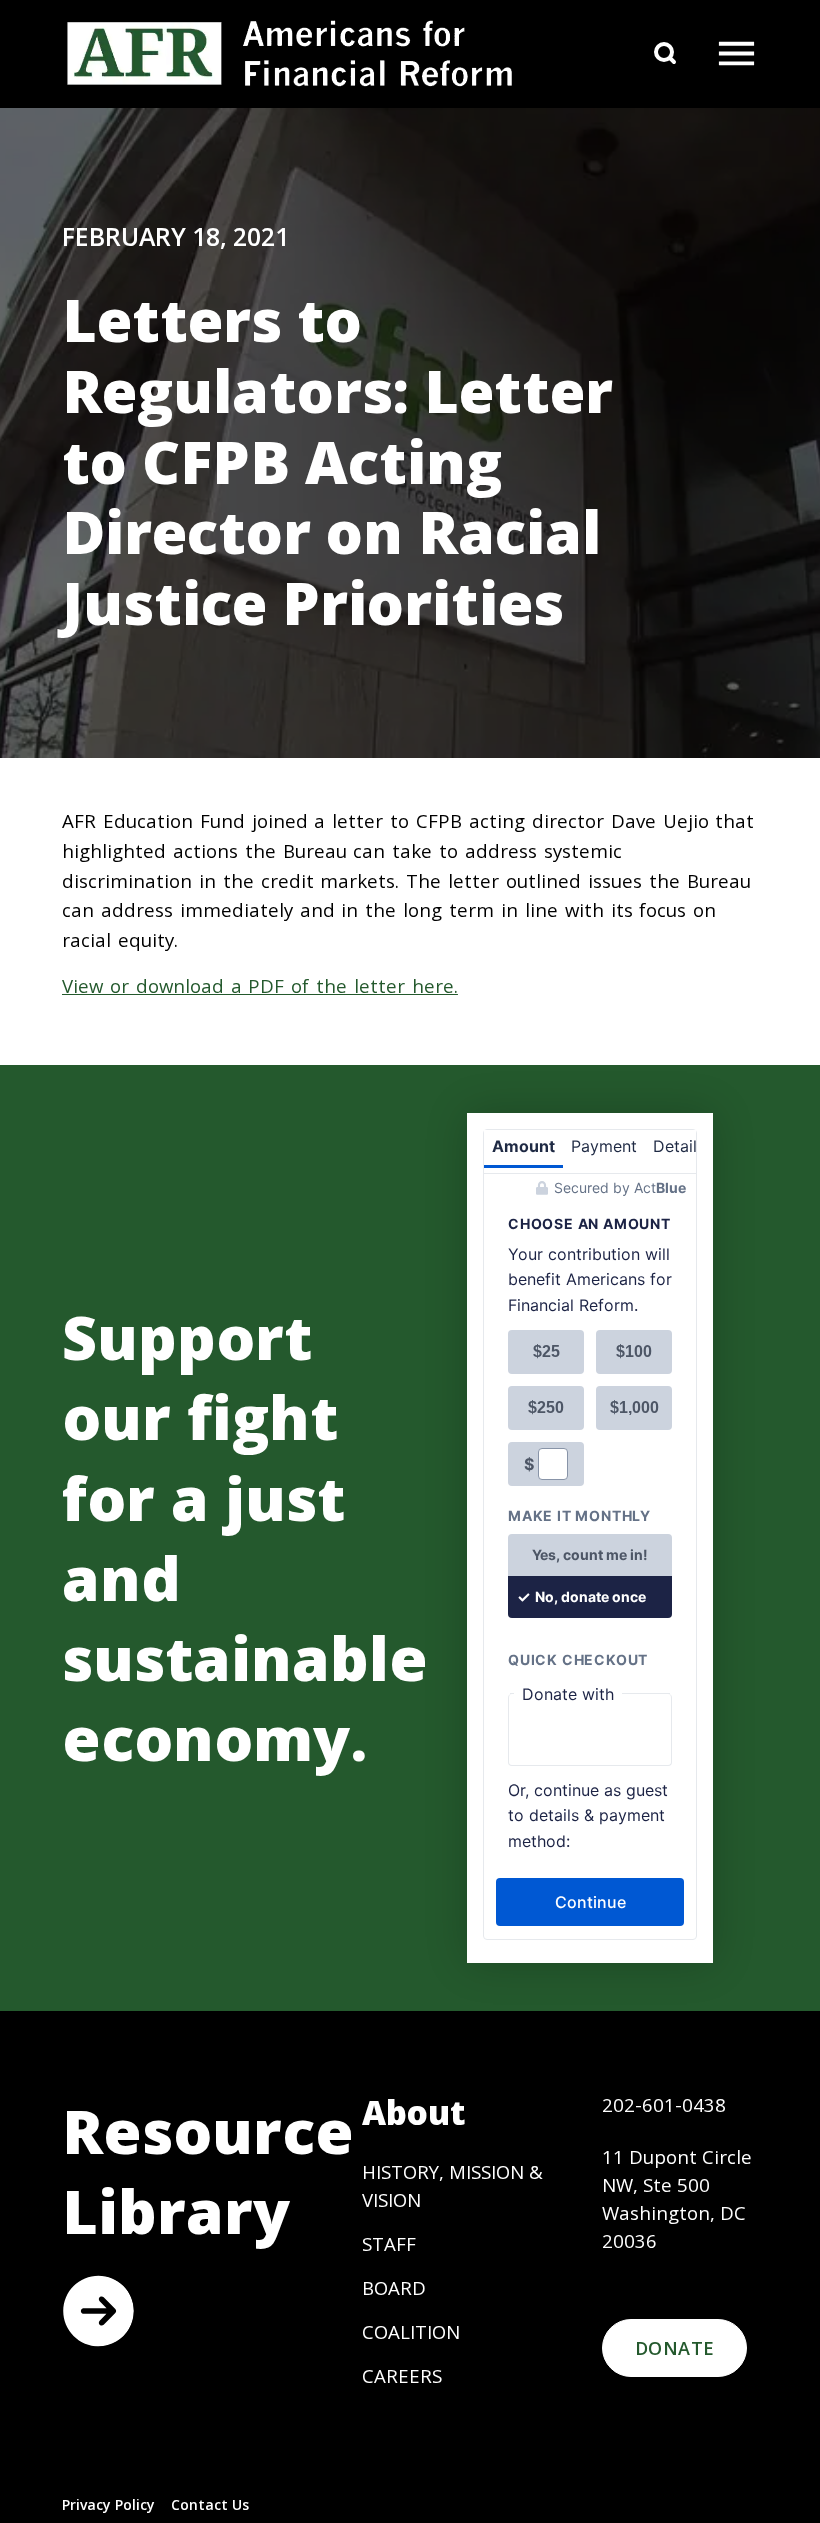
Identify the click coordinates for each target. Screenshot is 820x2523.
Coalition (411, 2331)
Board (394, 2287)
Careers (402, 2375)
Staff (389, 2243)
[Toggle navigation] (736, 54)
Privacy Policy (108, 2504)
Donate (674, 2348)
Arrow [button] (98, 2311)
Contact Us (210, 2504)
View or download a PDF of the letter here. (260, 985)
